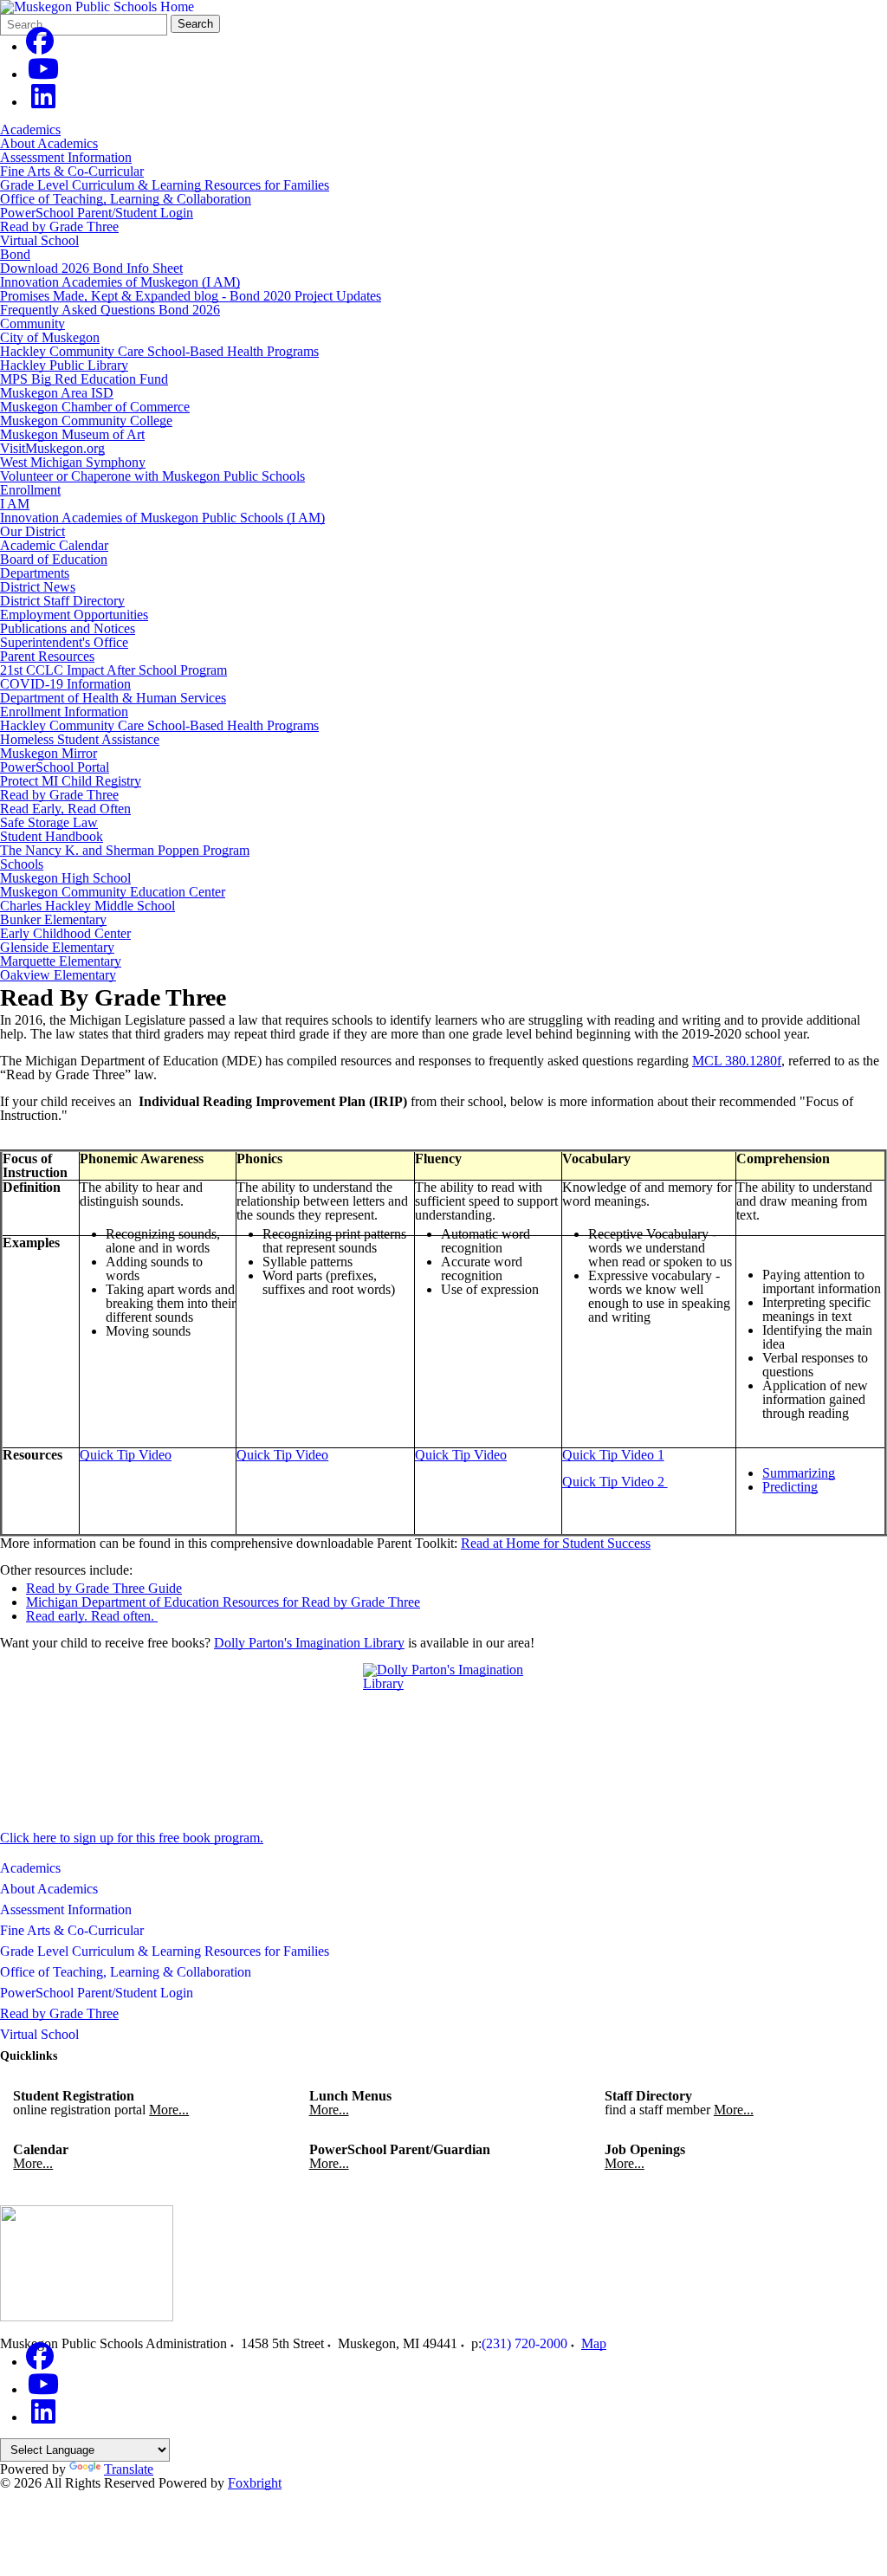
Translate (129, 2469)
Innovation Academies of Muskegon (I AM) (120, 282)
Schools (22, 864)
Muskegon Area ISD (57, 393)
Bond (15, 254)
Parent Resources (47, 656)
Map (594, 2343)
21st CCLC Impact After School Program (113, 670)
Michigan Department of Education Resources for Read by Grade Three (223, 1602)
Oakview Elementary (58, 975)
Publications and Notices (68, 628)
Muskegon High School (65, 878)
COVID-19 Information (65, 684)
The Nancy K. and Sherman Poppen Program (125, 850)
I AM (15, 504)
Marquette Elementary (61, 961)
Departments (35, 573)
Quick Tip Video (126, 1455)
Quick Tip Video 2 (615, 1482)
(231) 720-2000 (524, 2343)
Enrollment (30, 490)
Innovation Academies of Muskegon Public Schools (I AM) (162, 518)
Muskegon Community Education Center (113, 892)
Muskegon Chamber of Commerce (95, 407)
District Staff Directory (62, 601)
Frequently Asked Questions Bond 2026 (110, 310)
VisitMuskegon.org (52, 448)
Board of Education (54, 559)
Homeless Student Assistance (80, 739)
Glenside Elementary (57, 947)
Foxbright (255, 2483)
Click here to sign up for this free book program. (132, 1838)
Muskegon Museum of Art (72, 434)
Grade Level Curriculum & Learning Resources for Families (165, 185)
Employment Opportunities (74, 615)
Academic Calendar (54, 545)
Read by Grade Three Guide (104, 1588)
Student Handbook (52, 836)
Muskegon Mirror (49, 753)
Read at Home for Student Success (556, 1543)
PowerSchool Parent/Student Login (97, 213)
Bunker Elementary (53, 919)
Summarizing (799, 1473)
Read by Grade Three (59, 227)
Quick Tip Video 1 (613, 1455)
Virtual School (39, 240)
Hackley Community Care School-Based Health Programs (159, 351)
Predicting (790, 1487)
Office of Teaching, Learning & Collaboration (126, 199)
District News (38, 587)
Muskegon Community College (86, 421)
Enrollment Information (64, 712)
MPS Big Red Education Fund (84, 379)
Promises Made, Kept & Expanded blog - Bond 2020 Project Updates (191, 296)
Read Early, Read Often (65, 809)
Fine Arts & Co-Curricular (72, 171)
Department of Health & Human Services (113, 698)
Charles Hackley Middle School (87, 906)
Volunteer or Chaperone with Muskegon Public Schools (152, 476)
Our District (32, 531)
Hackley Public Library (64, 365)
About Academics (49, 143)
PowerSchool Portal (55, 767)
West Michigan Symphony (73, 462)
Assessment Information (66, 157)
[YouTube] (43, 74)
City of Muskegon (50, 337)
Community (32, 324)
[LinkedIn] (43, 102)
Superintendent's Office (64, 642)
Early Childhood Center (65, 933)
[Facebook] (40, 46)
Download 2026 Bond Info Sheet (91, 268)
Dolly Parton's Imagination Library (309, 1643)
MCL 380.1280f (737, 1061)
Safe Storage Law (49, 822)
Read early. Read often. (92, 1616)
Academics (30, 129)
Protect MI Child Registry (71, 781)
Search (195, 24)
